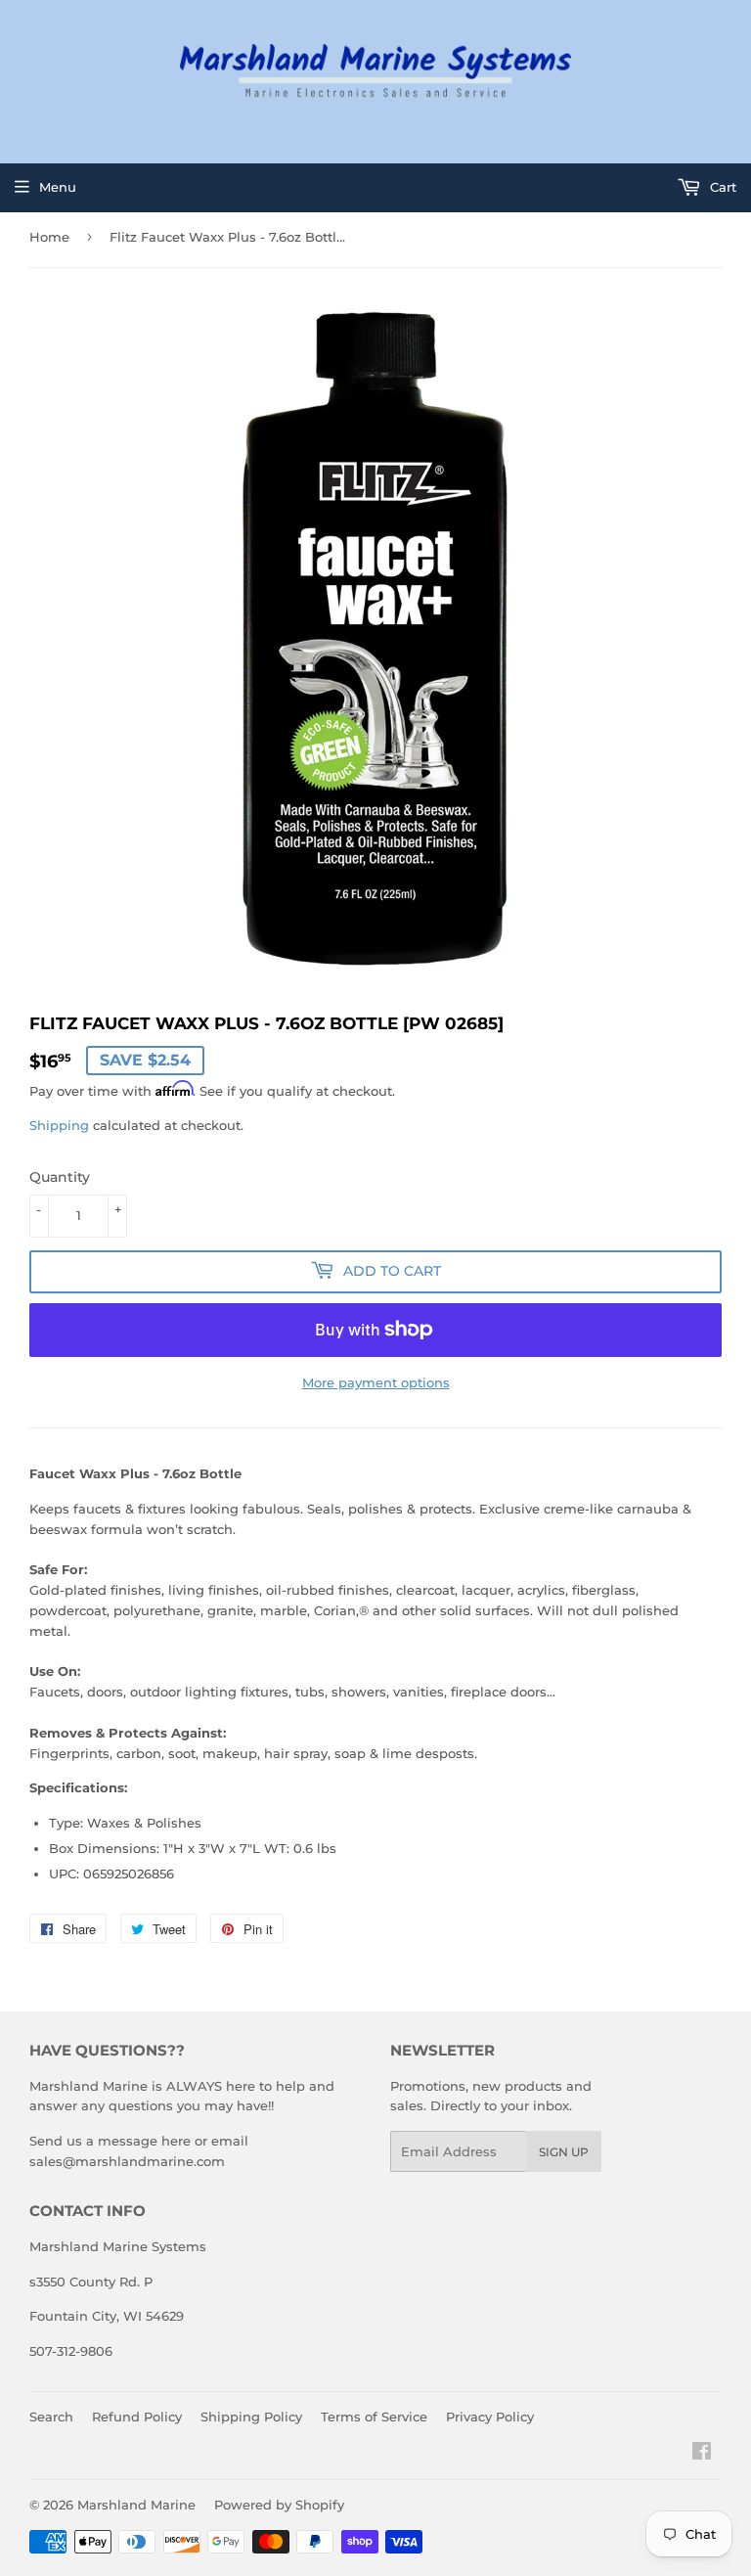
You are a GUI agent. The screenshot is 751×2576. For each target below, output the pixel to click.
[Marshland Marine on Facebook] (702, 2454)
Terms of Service (374, 2417)
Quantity (60, 1177)
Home (49, 237)
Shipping (59, 1125)
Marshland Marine (136, 2505)
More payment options (376, 1382)
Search (51, 2417)
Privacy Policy (490, 2417)
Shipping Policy (251, 2417)
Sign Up (564, 2152)
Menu (58, 187)
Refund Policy (137, 2417)
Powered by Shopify (279, 2505)
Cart (721, 187)
